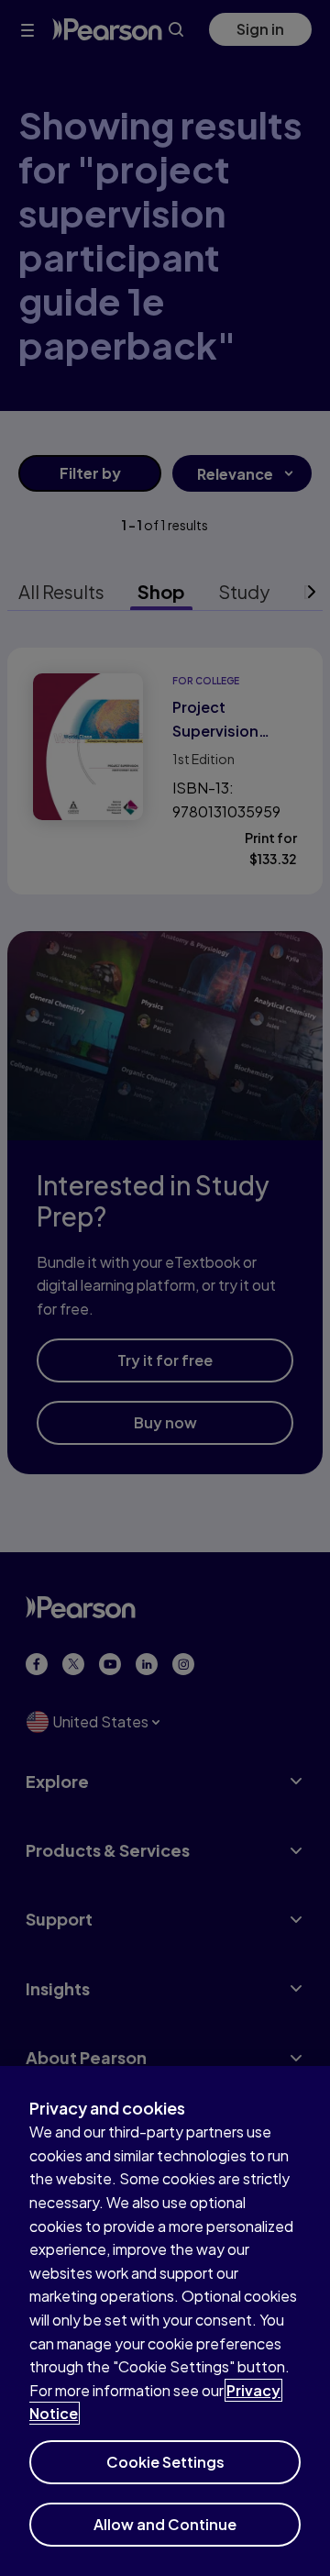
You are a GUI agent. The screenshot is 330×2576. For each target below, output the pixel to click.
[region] (165, 2321)
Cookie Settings (165, 2462)
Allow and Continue (165, 2524)
